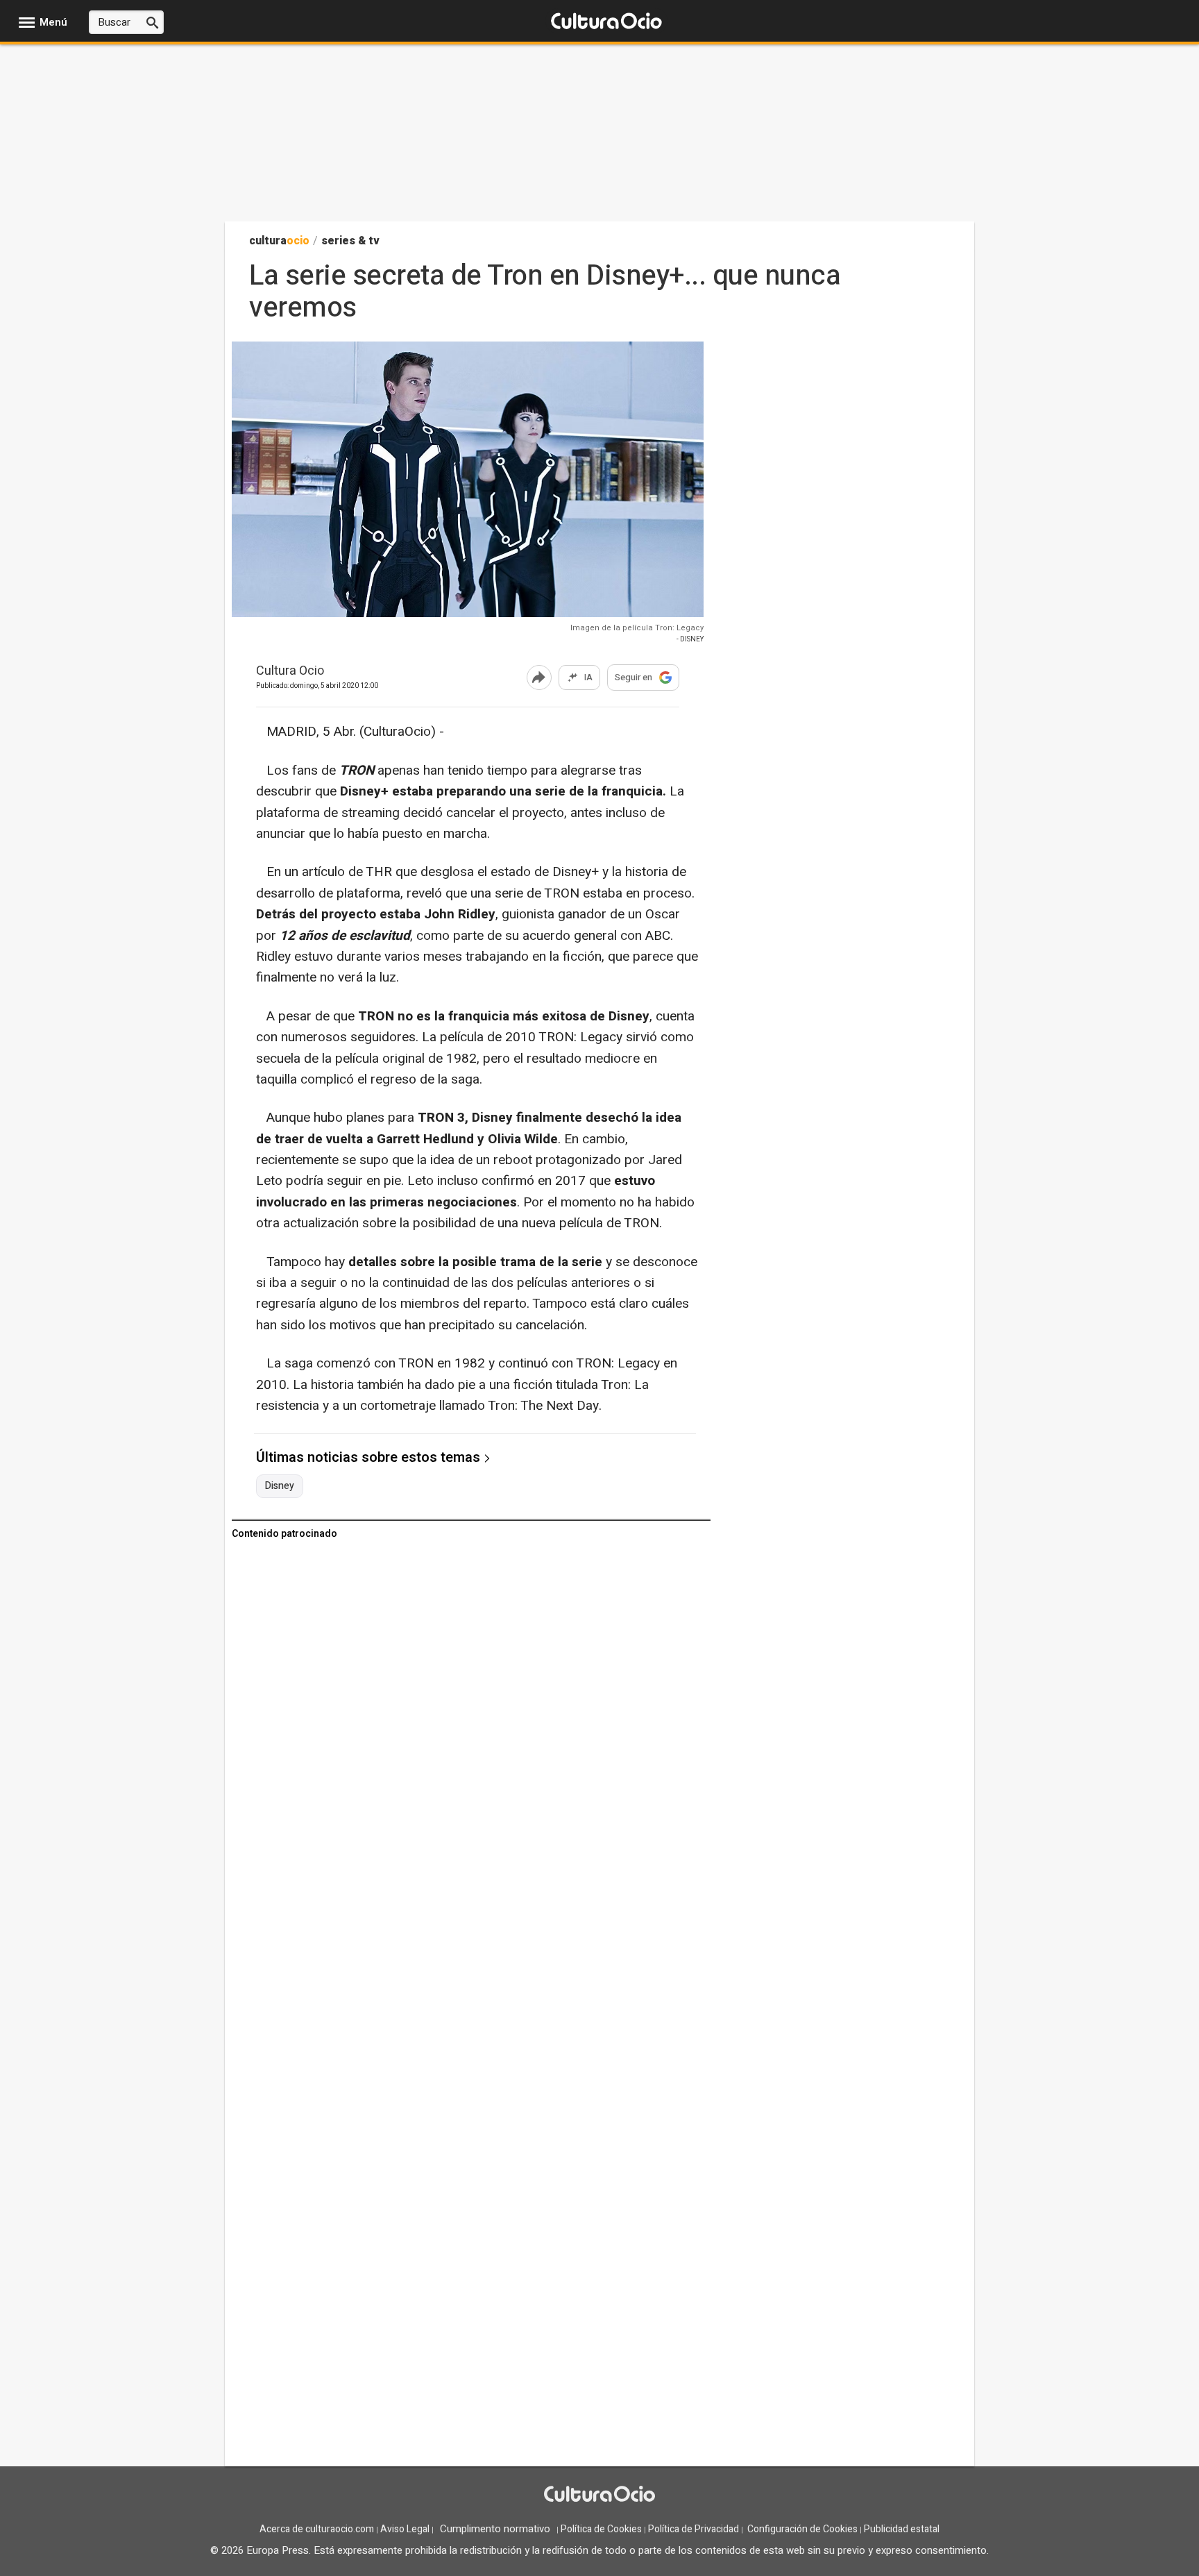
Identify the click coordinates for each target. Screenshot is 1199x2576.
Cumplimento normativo (495, 2529)
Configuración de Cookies (802, 2529)
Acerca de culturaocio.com (317, 2529)
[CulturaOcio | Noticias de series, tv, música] (606, 22)
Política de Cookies (601, 2529)
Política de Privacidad (694, 2529)
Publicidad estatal (902, 2529)
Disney (280, 1486)
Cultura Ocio (290, 672)
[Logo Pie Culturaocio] (599, 2495)
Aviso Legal (405, 2529)
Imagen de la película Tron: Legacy (637, 628)
